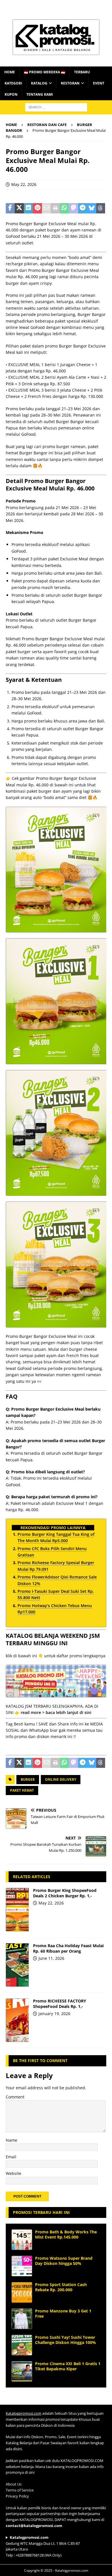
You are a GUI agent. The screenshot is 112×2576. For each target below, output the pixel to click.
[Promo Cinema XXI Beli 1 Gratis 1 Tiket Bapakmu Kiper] (22, 2371)
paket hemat (22, 1790)
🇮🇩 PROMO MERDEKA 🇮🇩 (45, 72)
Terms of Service (20, 2490)
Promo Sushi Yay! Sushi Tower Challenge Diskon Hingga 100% (65, 2340)
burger (28, 1779)
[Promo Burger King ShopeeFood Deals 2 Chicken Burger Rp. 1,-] (17, 1910)
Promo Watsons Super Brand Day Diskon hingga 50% (64, 2261)
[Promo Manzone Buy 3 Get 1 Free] (22, 2319)
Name (11, 2140)
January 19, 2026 (54, 2014)
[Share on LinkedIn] (28, 208)
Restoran (70, 83)
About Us (14, 2484)
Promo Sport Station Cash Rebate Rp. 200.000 (61, 2287)
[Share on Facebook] (10, 208)
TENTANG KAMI (40, 94)
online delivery (61, 1779)
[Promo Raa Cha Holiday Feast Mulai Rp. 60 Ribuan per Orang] (17, 1965)
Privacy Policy (17, 2496)
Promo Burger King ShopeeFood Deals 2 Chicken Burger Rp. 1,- (65, 1893)
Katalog (39, 83)
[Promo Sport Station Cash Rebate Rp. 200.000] (22, 2292)
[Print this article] (55, 208)
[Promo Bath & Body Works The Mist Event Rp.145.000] (22, 2240)
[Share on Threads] (101, 208)
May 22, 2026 (24, 184)
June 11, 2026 (51, 1958)
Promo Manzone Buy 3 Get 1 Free (63, 2313)
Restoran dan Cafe (47, 125)
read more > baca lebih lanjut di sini (56, 1712)
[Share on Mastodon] (73, 208)
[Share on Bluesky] (91, 208)
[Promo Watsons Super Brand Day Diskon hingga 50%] (22, 2266)
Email (11, 2157)
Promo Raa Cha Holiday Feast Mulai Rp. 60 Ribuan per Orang (68, 1948)
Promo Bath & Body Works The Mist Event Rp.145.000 (66, 2234)
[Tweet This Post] (19, 208)
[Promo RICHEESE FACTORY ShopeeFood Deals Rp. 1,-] (17, 2020)
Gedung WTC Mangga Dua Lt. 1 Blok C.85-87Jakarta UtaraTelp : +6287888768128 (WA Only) (43, 2546)
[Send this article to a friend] (46, 208)
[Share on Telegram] (83, 208)
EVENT (99, 83)
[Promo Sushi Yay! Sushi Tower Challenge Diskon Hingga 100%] (22, 2345)
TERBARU (82, 72)
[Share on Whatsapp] (64, 208)
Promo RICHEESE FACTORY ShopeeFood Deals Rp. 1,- (60, 2003)
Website (13, 2173)
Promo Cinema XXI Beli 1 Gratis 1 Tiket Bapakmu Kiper (68, 2366)
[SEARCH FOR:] (56, 107)
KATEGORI (13, 83)
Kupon (11, 94)
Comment (15, 2097)
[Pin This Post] (37, 208)
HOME (10, 72)
